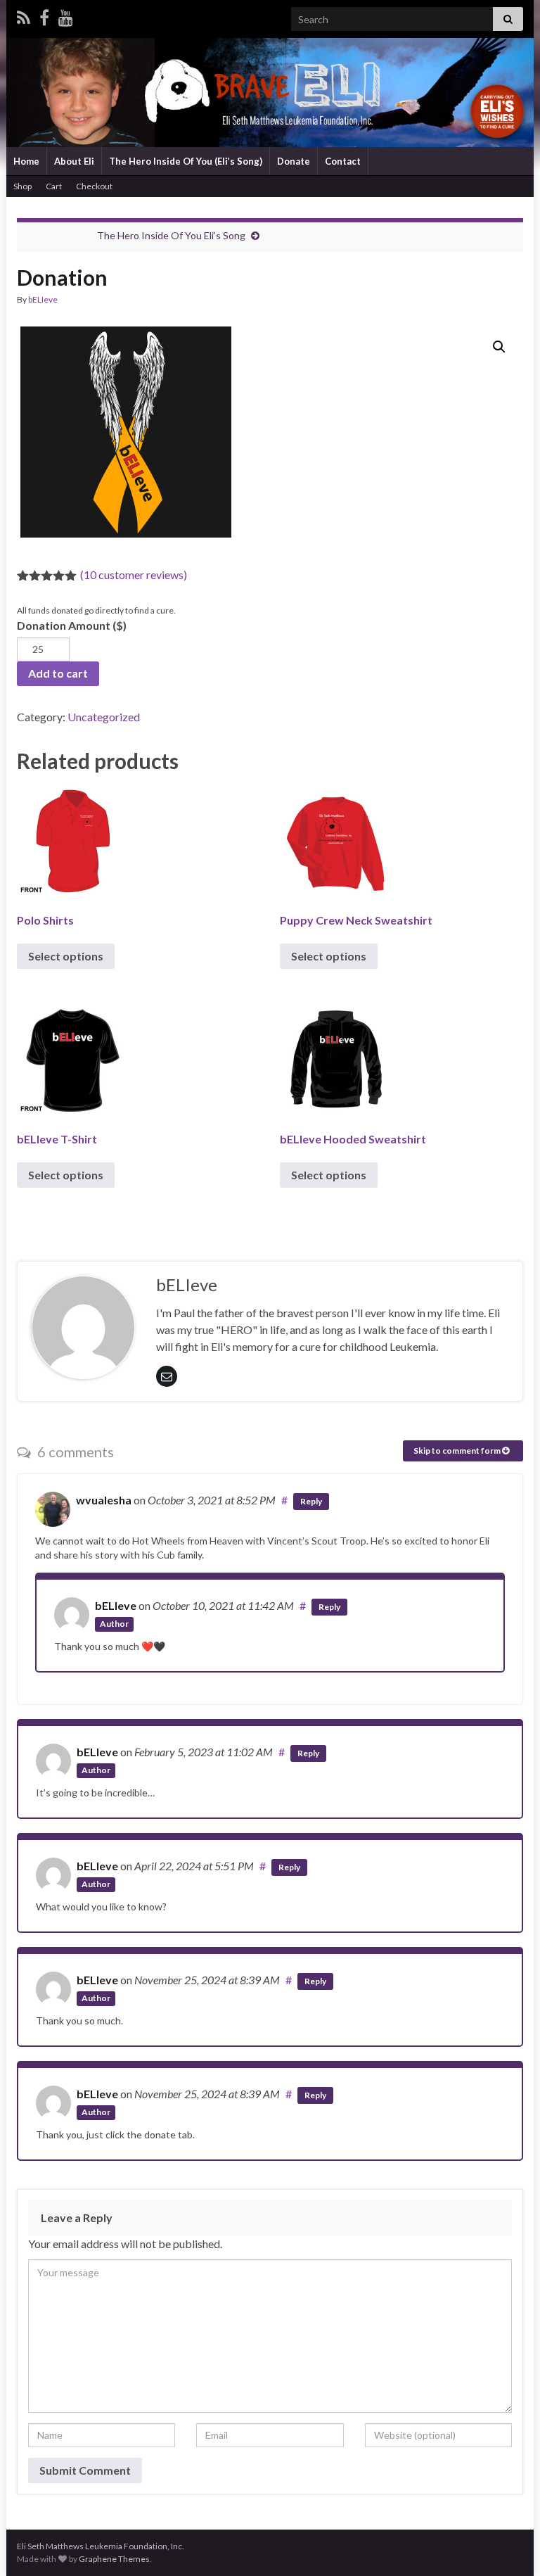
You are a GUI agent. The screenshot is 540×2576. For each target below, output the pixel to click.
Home (26, 161)
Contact (343, 161)
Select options (66, 956)
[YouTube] (66, 15)
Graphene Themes (114, 2559)
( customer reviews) (134, 575)
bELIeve (43, 299)
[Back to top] (508, 2544)
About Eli (74, 161)
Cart (54, 186)
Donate (294, 161)
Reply (311, 1501)
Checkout (94, 186)
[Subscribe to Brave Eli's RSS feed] (24, 15)
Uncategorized (104, 717)
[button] (499, 347)
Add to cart (58, 673)
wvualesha (104, 1500)
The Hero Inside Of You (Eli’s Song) (186, 161)
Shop (22, 186)
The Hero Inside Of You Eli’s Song (171, 235)
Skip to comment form (458, 1451)
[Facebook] (44, 15)
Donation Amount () (72, 625)
